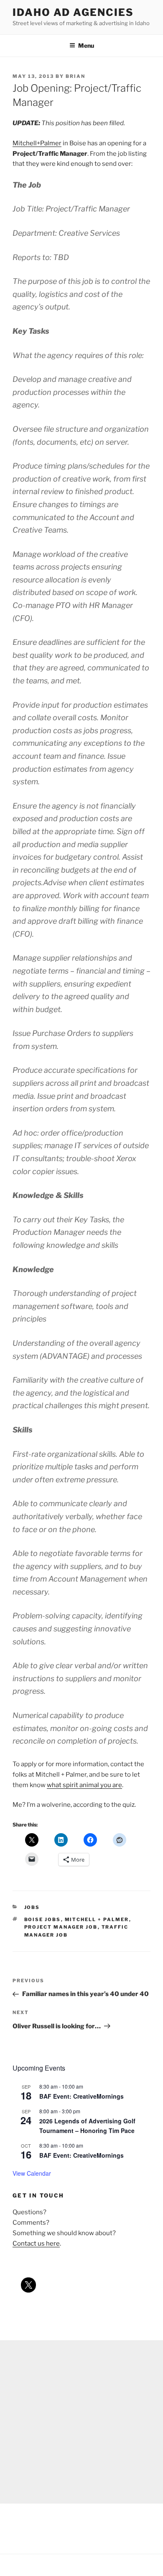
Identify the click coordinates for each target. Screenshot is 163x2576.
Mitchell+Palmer (37, 143)
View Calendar (32, 2173)
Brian (75, 76)
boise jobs (43, 1919)
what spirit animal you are (84, 1785)
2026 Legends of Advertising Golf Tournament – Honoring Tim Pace (87, 2126)
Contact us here (36, 2244)
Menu (86, 45)
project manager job (61, 1927)
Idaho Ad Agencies (73, 12)
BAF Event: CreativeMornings (81, 2096)
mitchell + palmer (97, 1919)
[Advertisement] (81, 2422)
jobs (32, 1907)
